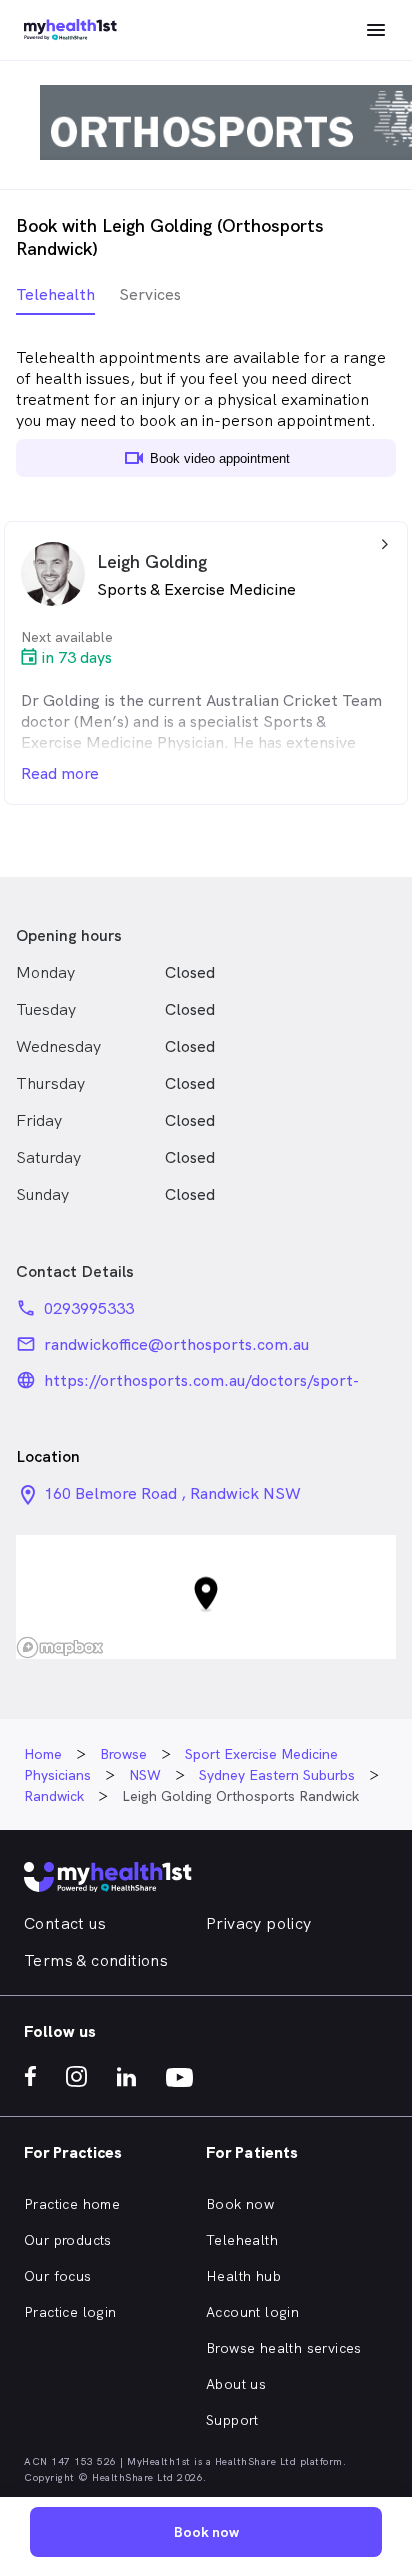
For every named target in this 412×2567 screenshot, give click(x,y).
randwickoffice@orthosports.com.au (176, 1344)
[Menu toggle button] (376, 30)
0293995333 (89, 1308)
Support (232, 2420)
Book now (240, 2204)
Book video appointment (206, 458)
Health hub (243, 2276)
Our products (68, 2240)
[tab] (55, 299)
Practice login (70, 2312)
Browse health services (284, 2348)
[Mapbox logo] (60, 1647)
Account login (252, 2312)
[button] (206, 1597)
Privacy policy (259, 1923)
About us (236, 2384)
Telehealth (242, 2240)
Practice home (72, 2204)
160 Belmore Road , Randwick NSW (172, 1493)
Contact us (65, 1923)
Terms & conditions (96, 1960)
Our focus (58, 2276)
